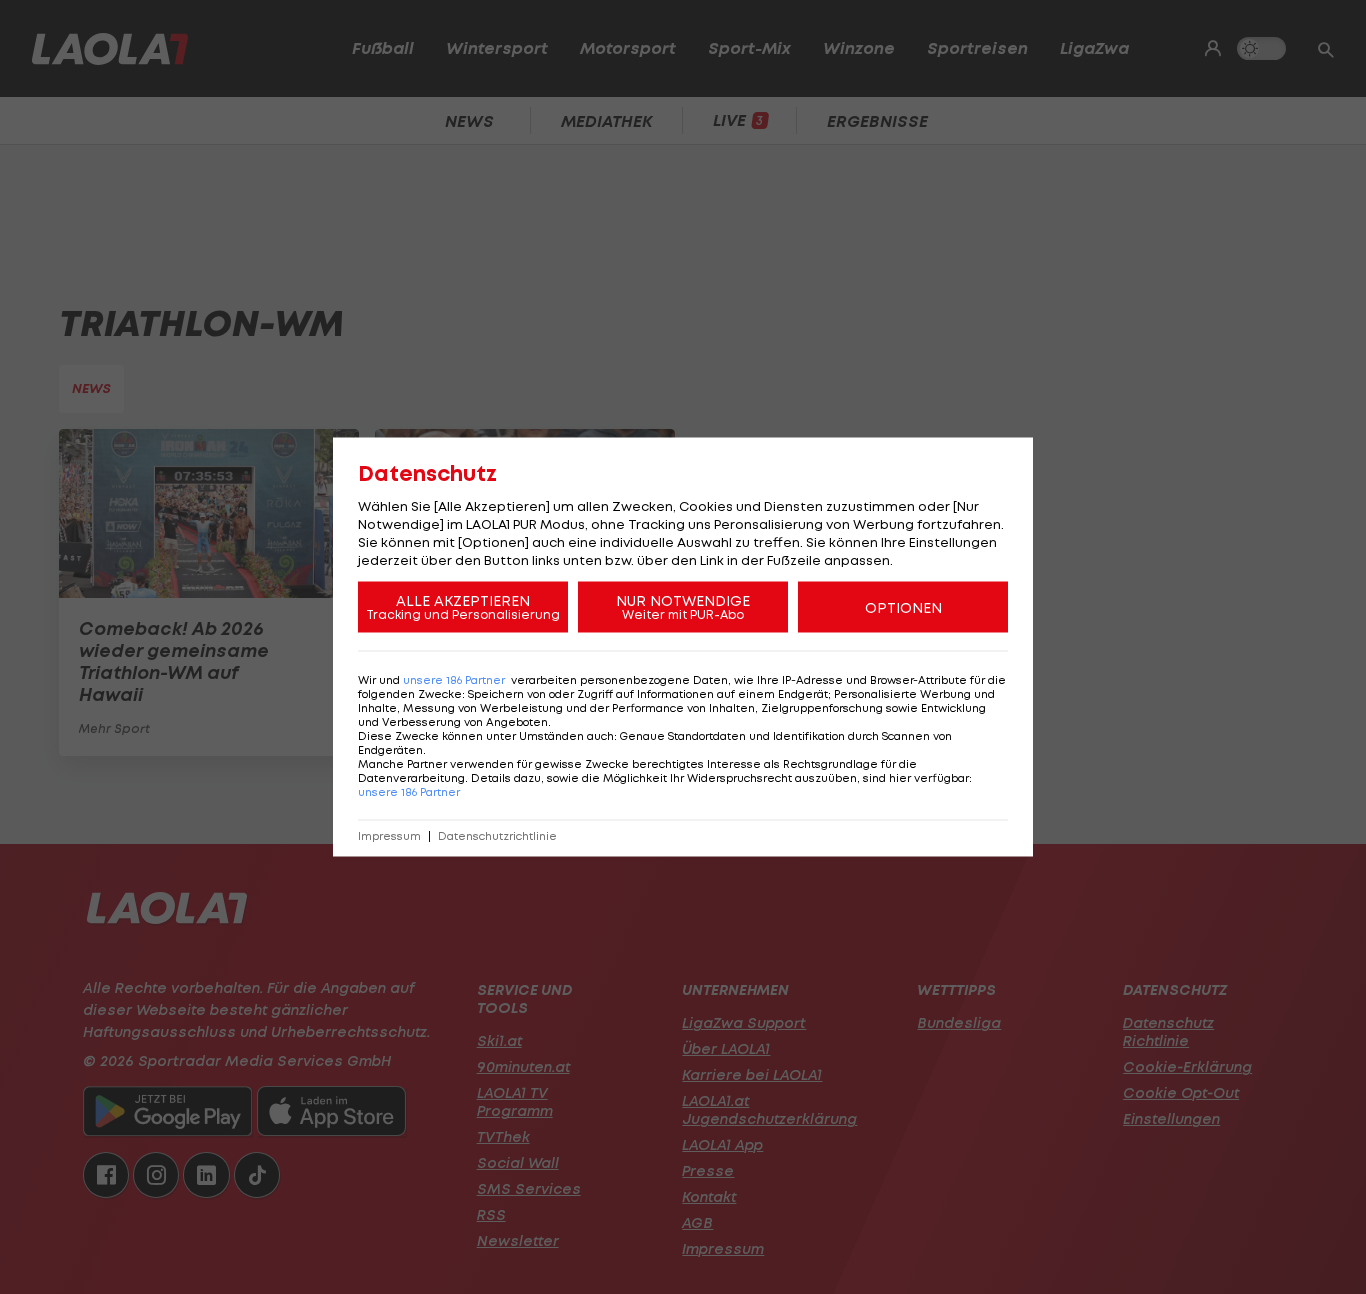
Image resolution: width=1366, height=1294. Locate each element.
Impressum (389, 836)
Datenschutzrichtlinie (497, 836)
